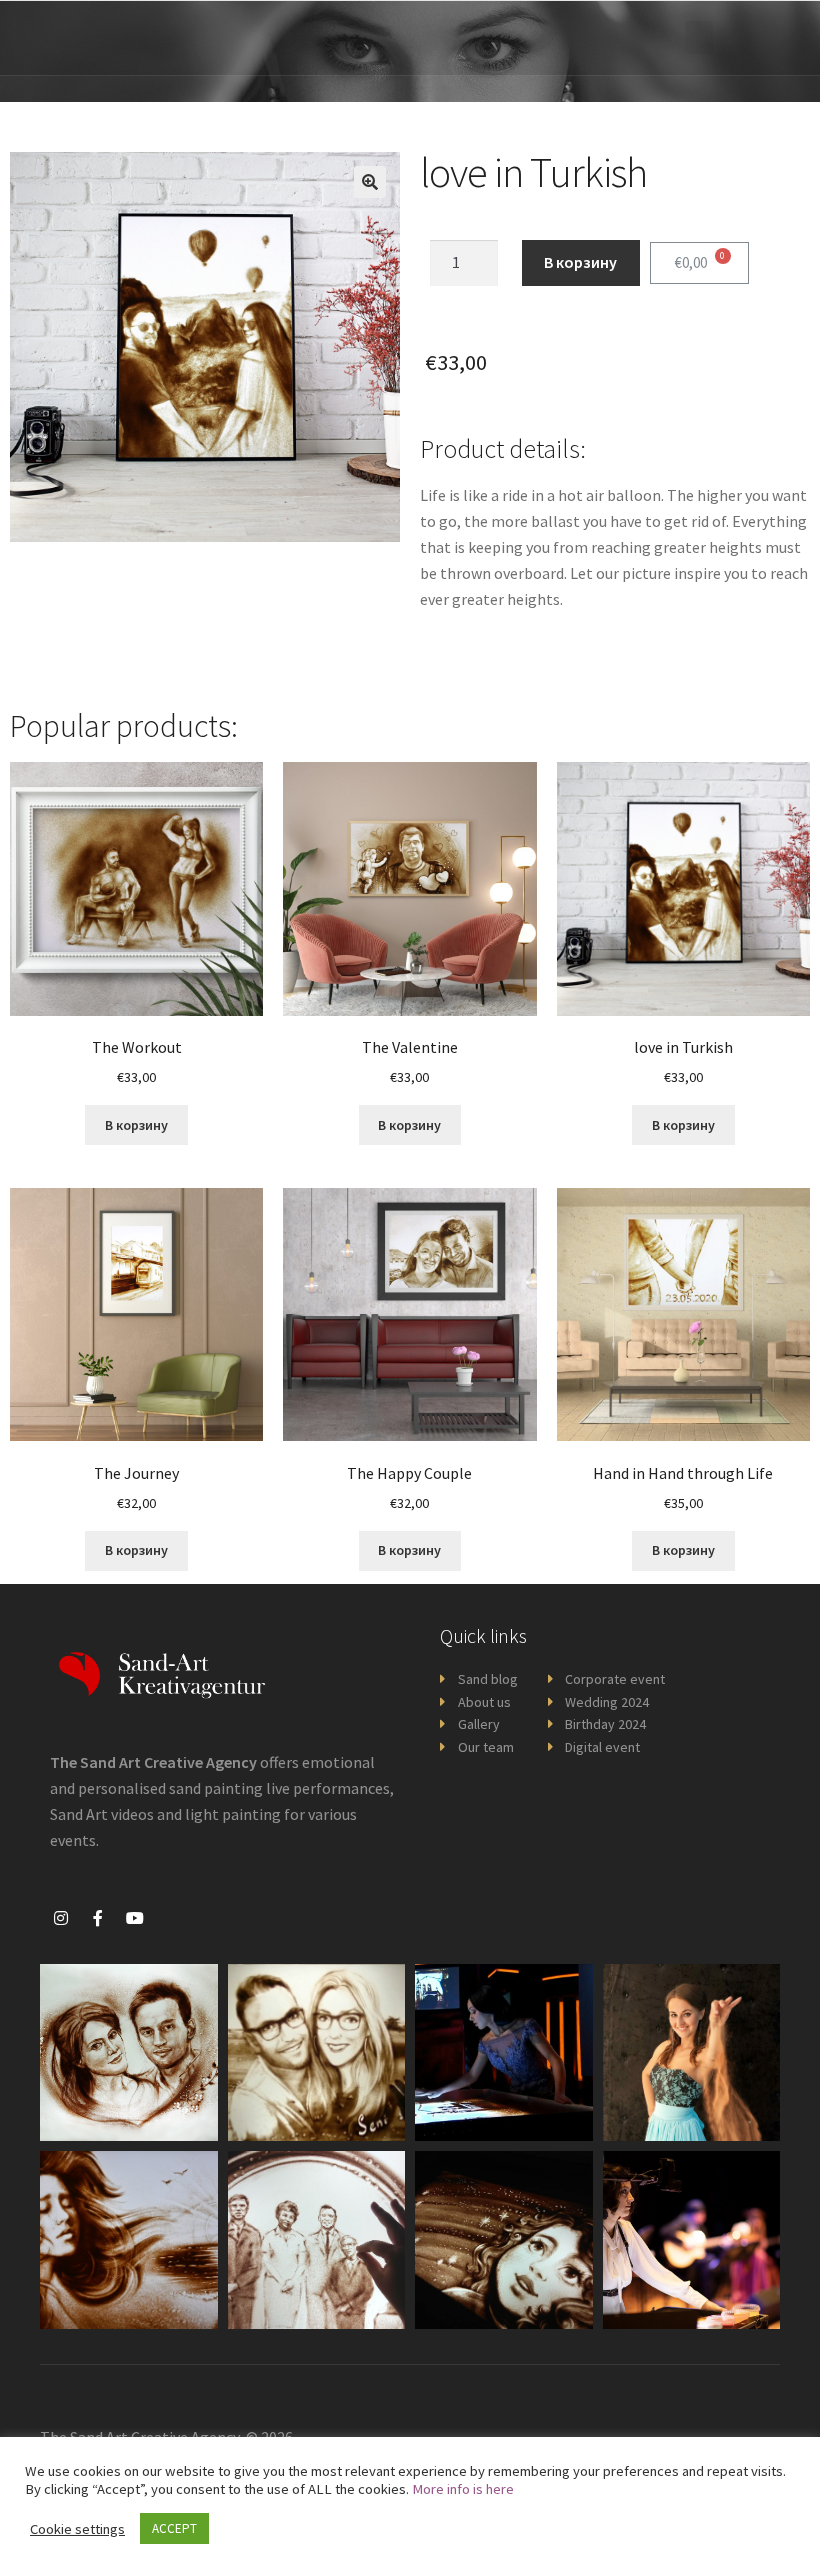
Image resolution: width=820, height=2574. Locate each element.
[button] (699, 37)
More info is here (463, 2489)
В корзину (580, 262)
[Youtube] (135, 1918)
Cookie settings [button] (77, 2529)
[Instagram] (61, 1918)
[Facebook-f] (98, 1918)
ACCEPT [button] (174, 2528)
